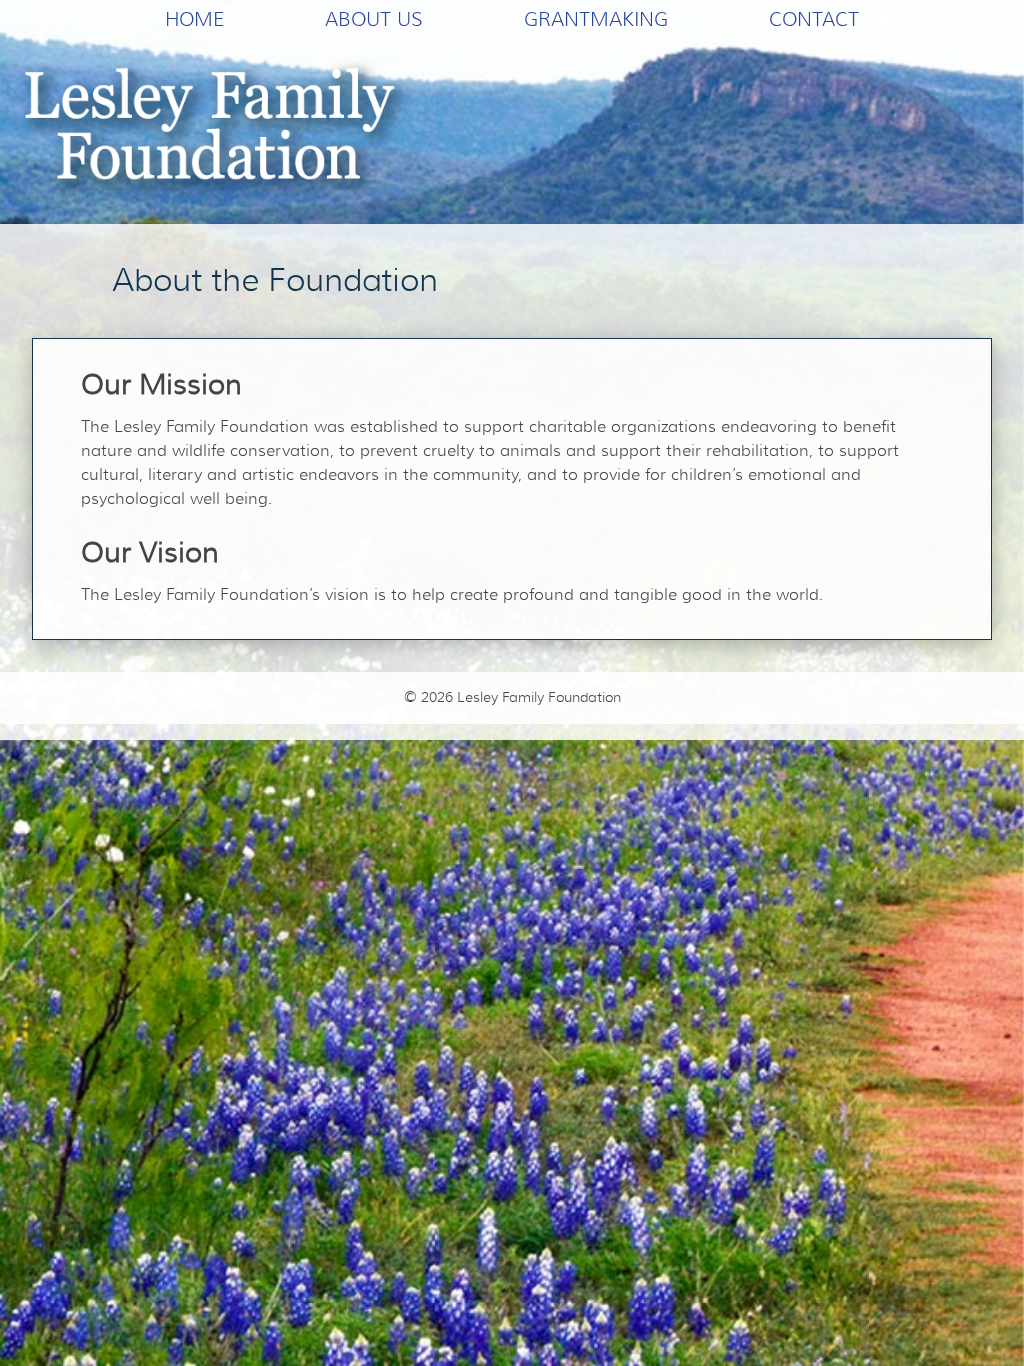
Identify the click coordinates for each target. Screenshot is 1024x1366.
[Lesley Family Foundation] (216, 131)
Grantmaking (596, 19)
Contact (814, 19)
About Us (374, 19)
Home (194, 19)
